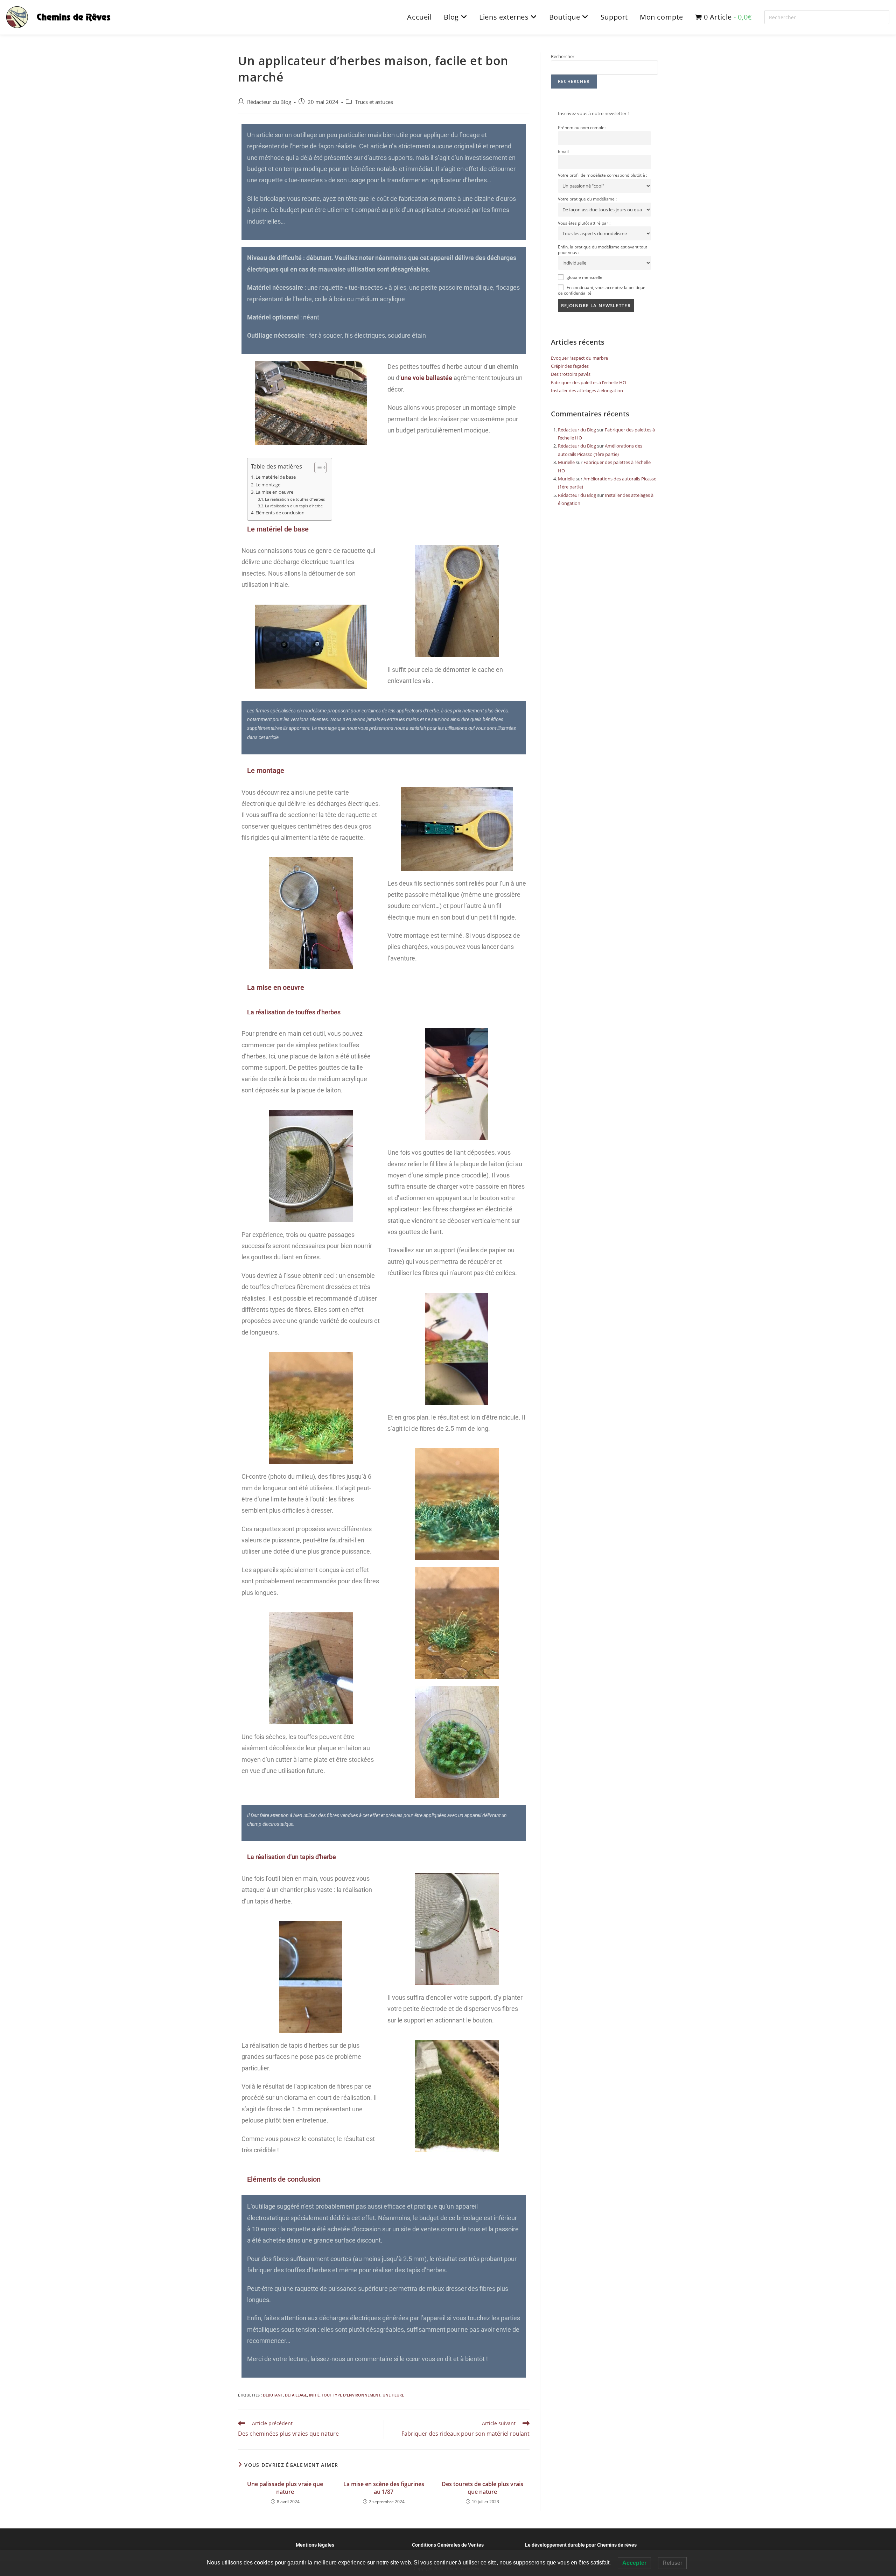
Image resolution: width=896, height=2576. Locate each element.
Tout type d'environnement (351, 2395)
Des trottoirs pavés (571, 374)
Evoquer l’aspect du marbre (579, 358)
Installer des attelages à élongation (587, 390)
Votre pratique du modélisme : (587, 199)
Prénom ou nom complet (582, 127)
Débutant (273, 2395)
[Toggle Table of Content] (317, 467)
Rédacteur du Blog (269, 102)
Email (563, 151)
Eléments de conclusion (280, 513)
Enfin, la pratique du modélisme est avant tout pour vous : (603, 249)
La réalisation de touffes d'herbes (295, 499)
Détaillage (296, 2395)
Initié (314, 2395)
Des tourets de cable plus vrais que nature (482, 2488)
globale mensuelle (584, 277)
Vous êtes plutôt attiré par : (584, 223)
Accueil (419, 17)
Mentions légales (315, 2545)
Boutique (566, 17)
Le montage (268, 485)
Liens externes (505, 17)
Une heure (393, 2395)
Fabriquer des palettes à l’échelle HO (589, 382)
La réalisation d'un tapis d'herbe (294, 506)
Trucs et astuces (374, 102)
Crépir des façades (570, 366)
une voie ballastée (426, 378)
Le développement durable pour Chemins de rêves (581, 2545)
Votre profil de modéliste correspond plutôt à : (603, 175)
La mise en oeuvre (274, 492)
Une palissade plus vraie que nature (285, 2488)
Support (614, 17)
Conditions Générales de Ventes (448, 2545)
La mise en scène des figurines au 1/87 (384, 2488)
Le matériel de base (276, 477)
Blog (452, 17)
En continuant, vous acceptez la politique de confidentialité (602, 290)
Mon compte (661, 17)
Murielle (566, 462)
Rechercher (563, 56)
